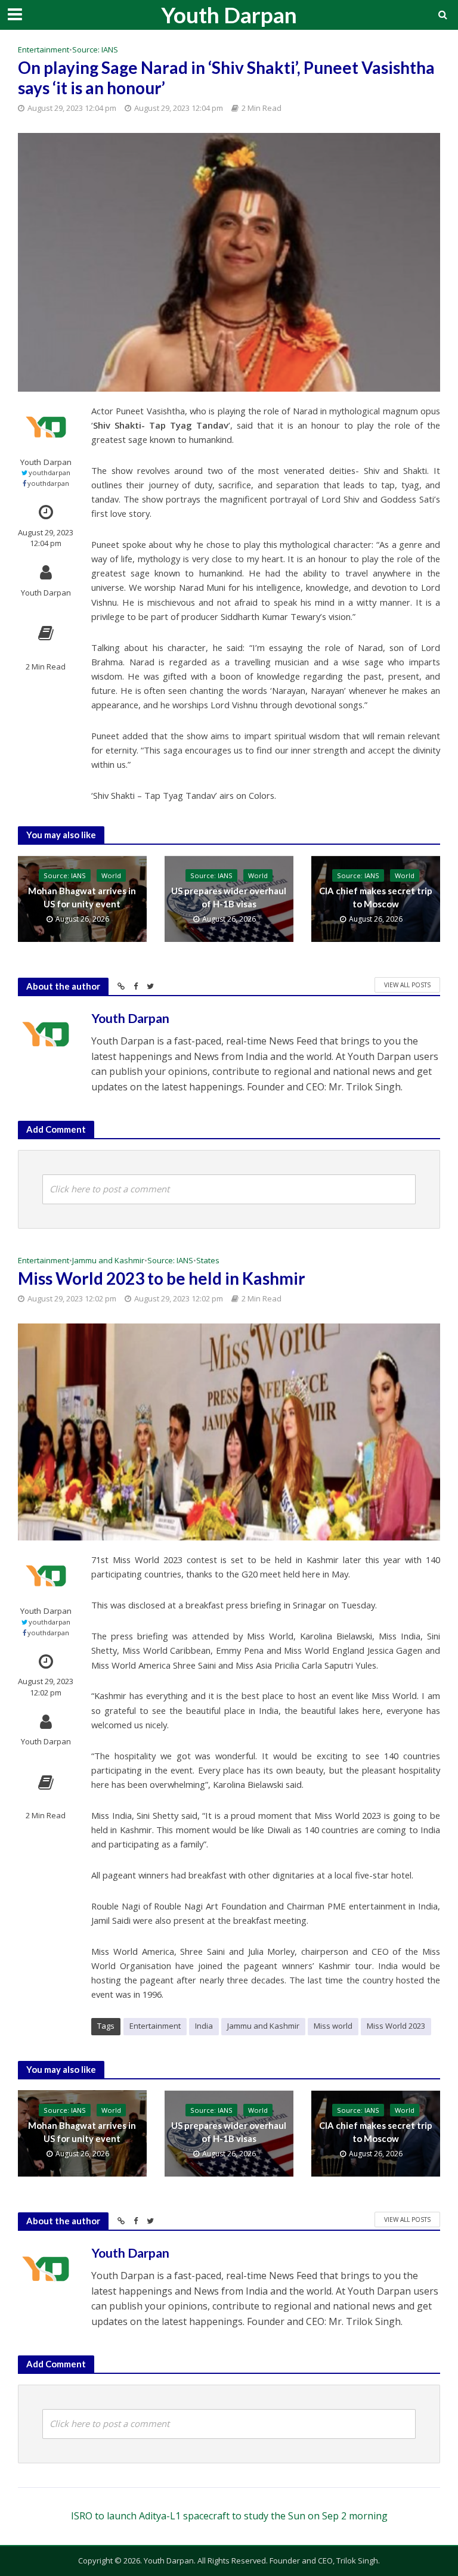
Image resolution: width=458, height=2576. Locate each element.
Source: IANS (95, 49)
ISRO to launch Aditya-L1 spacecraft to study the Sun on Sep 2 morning (229, 2516)
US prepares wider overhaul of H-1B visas (229, 897)
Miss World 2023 (396, 2026)
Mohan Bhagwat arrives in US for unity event (82, 897)
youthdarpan (49, 472)
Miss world (333, 2026)
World (111, 875)
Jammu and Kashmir (108, 1260)
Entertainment (44, 49)
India (204, 2026)
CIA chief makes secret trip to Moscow (376, 897)
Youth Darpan (229, 15)
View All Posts (407, 985)
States (208, 1260)
